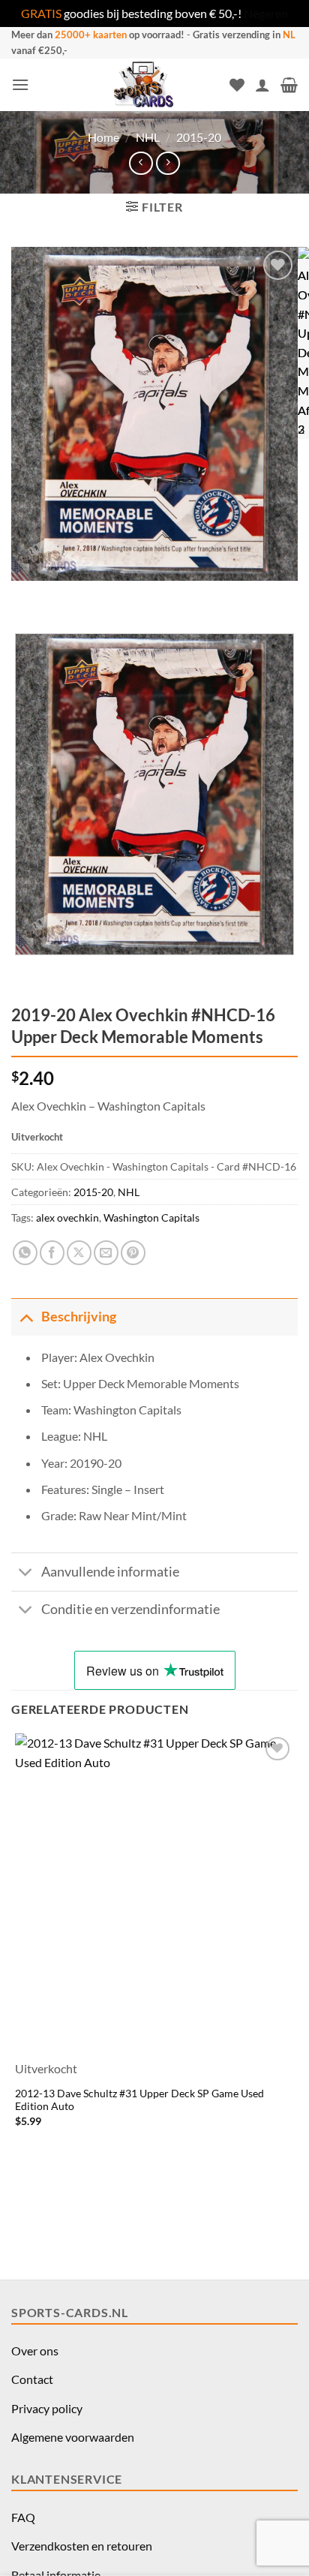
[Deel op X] (79, 1253)
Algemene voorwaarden (73, 2437)
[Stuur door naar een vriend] (106, 1253)
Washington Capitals (151, 1217)
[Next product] (141, 163)
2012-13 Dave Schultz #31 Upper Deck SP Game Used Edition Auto (139, 2100)
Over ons (35, 2351)
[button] (20, 84)
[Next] (67, 595)
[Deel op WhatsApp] (25, 1253)
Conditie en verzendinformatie (130, 1609)
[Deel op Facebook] (52, 1253)
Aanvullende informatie (110, 1572)
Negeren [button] (266, 13)
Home (103, 137)
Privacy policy (47, 2408)
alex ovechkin (67, 1217)
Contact (32, 2379)
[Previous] (26, 595)
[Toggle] (26, 1317)
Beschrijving (79, 1317)
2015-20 (199, 137)
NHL (148, 137)
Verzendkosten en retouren (82, 2546)
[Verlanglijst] (237, 85)
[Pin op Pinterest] (133, 1253)
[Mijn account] (262, 85)
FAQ (23, 2517)
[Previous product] (168, 163)
